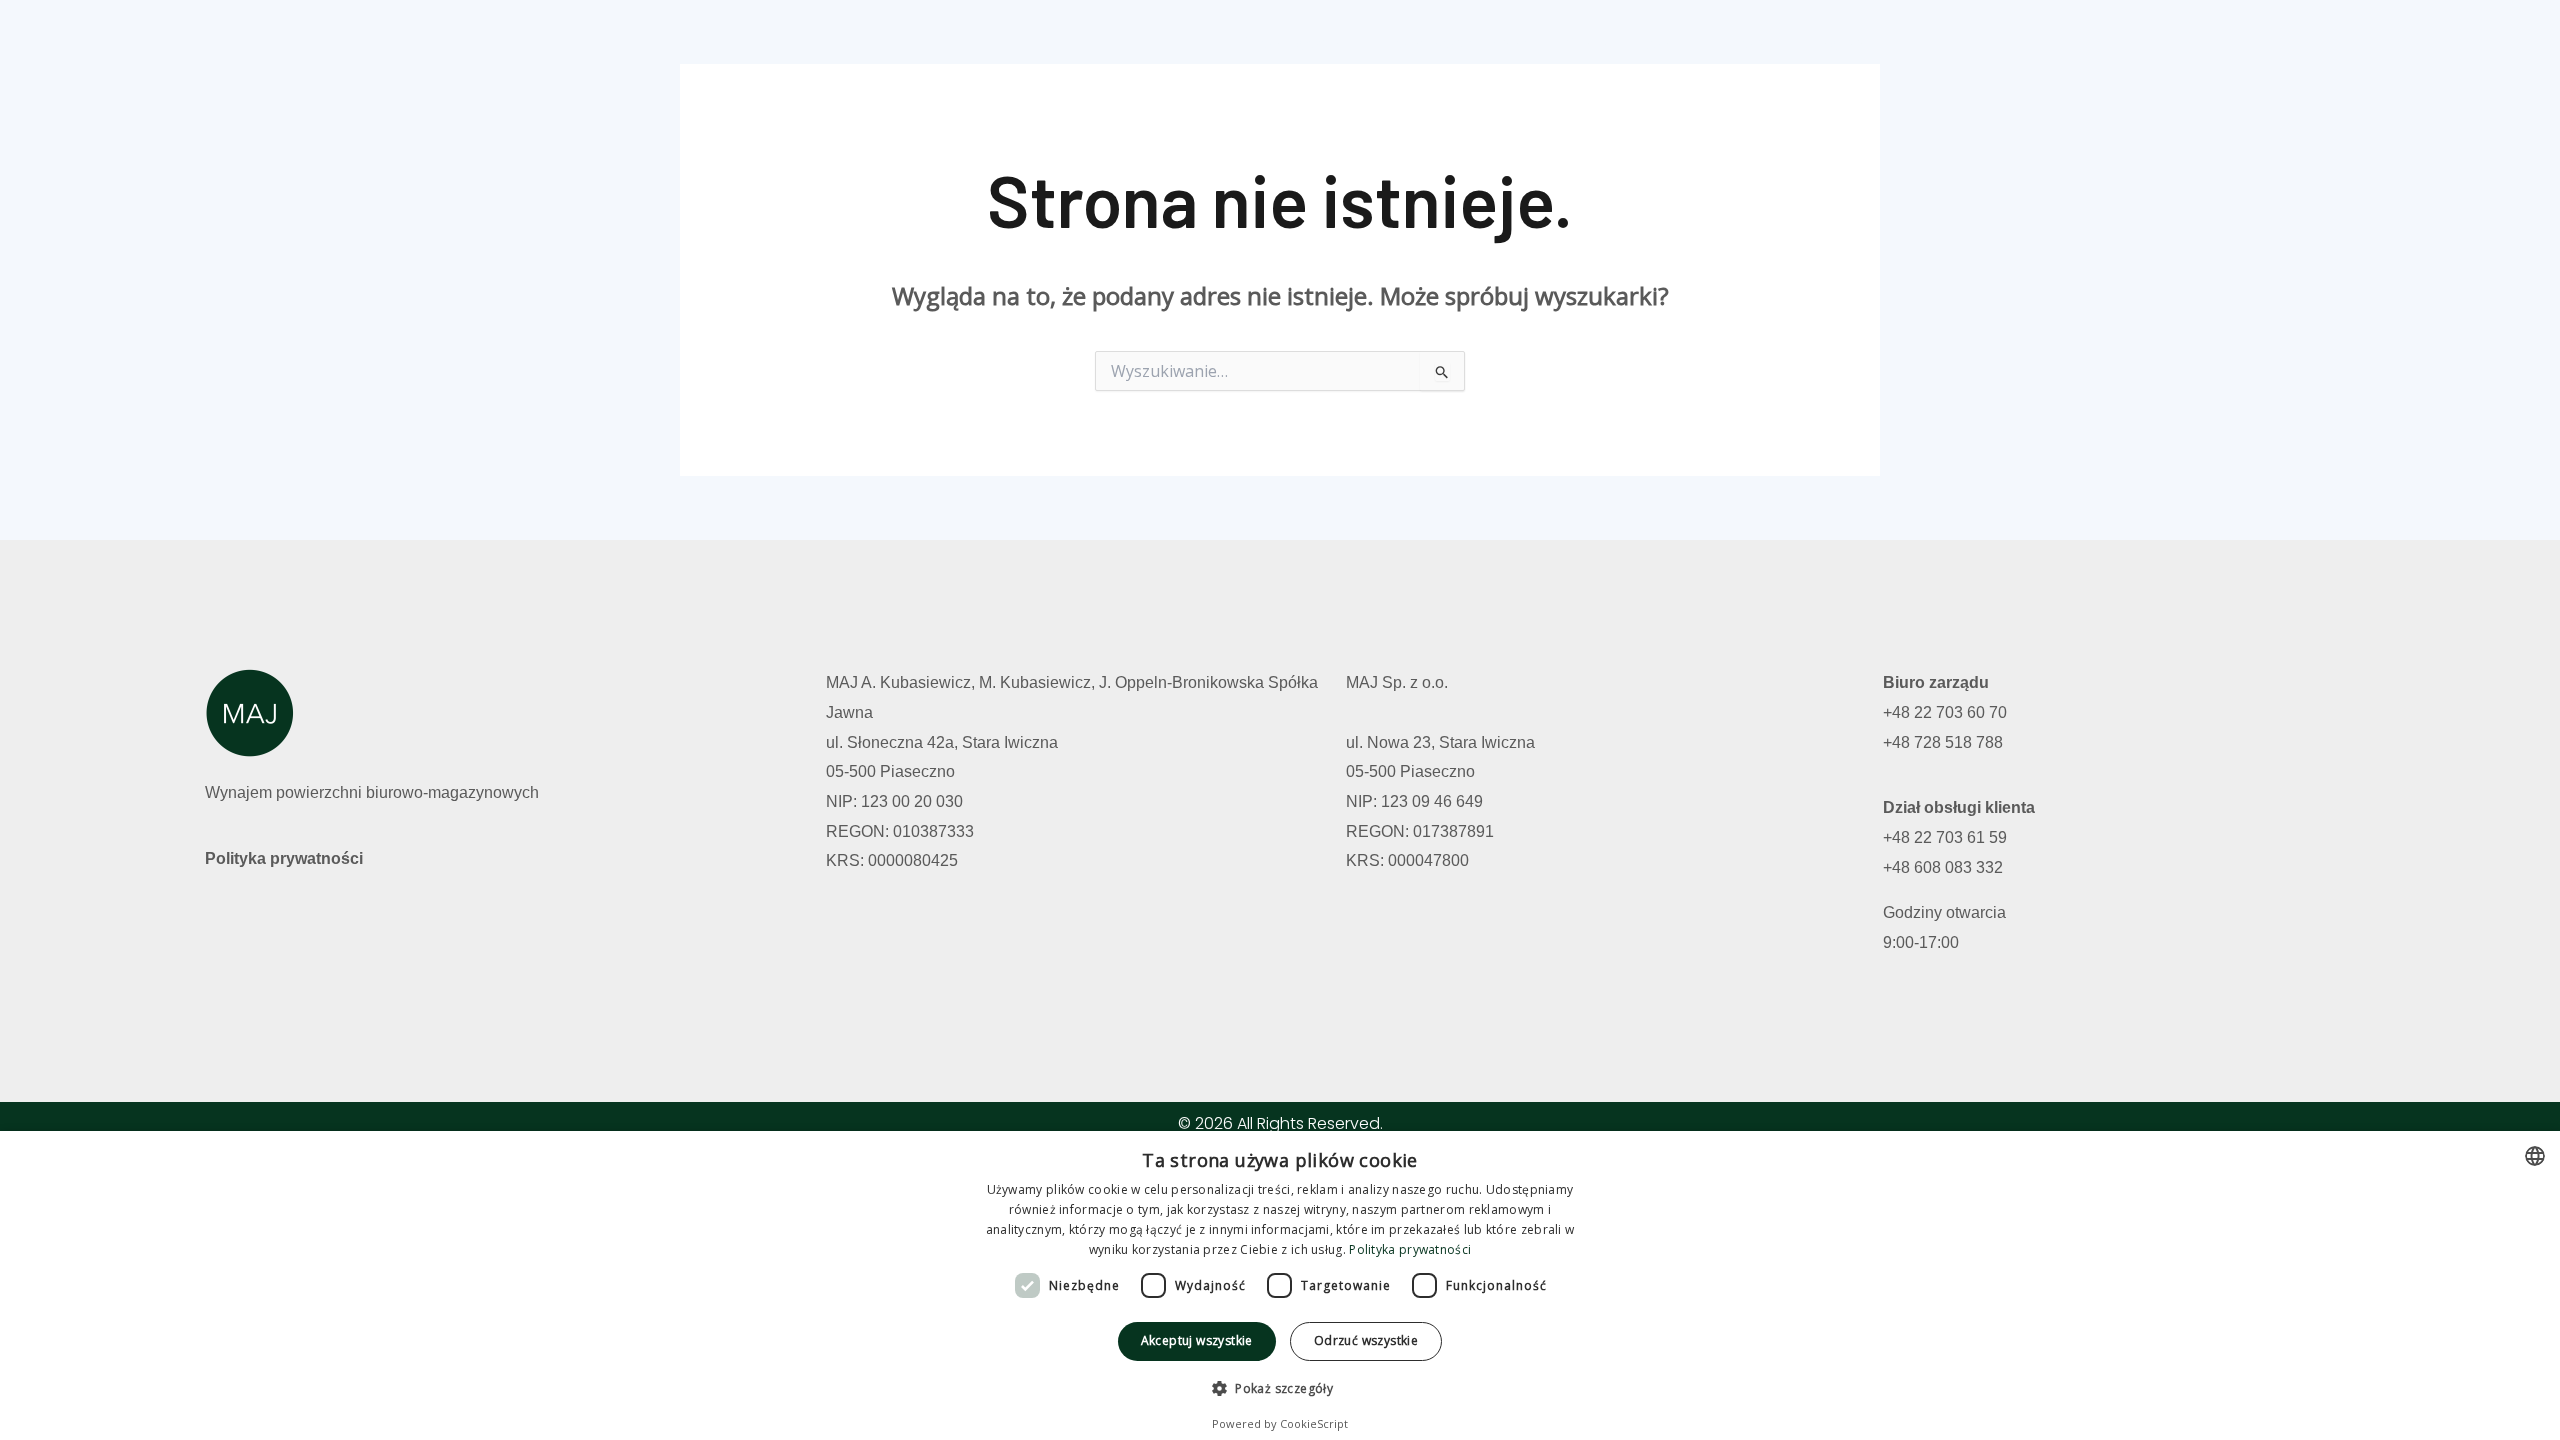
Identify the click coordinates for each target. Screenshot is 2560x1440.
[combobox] (2535, 1156)
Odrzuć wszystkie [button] (1366, 1340)
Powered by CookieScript (1280, 1423)
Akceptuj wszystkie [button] (1197, 1340)
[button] (1280, 1389)
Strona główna (1294, 43)
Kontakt (1670, 43)
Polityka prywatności (284, 858)
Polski (1754, 43)
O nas (1586, 43)
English (1836, 43)
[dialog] (1280, 1285)
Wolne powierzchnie (1457, 43)
